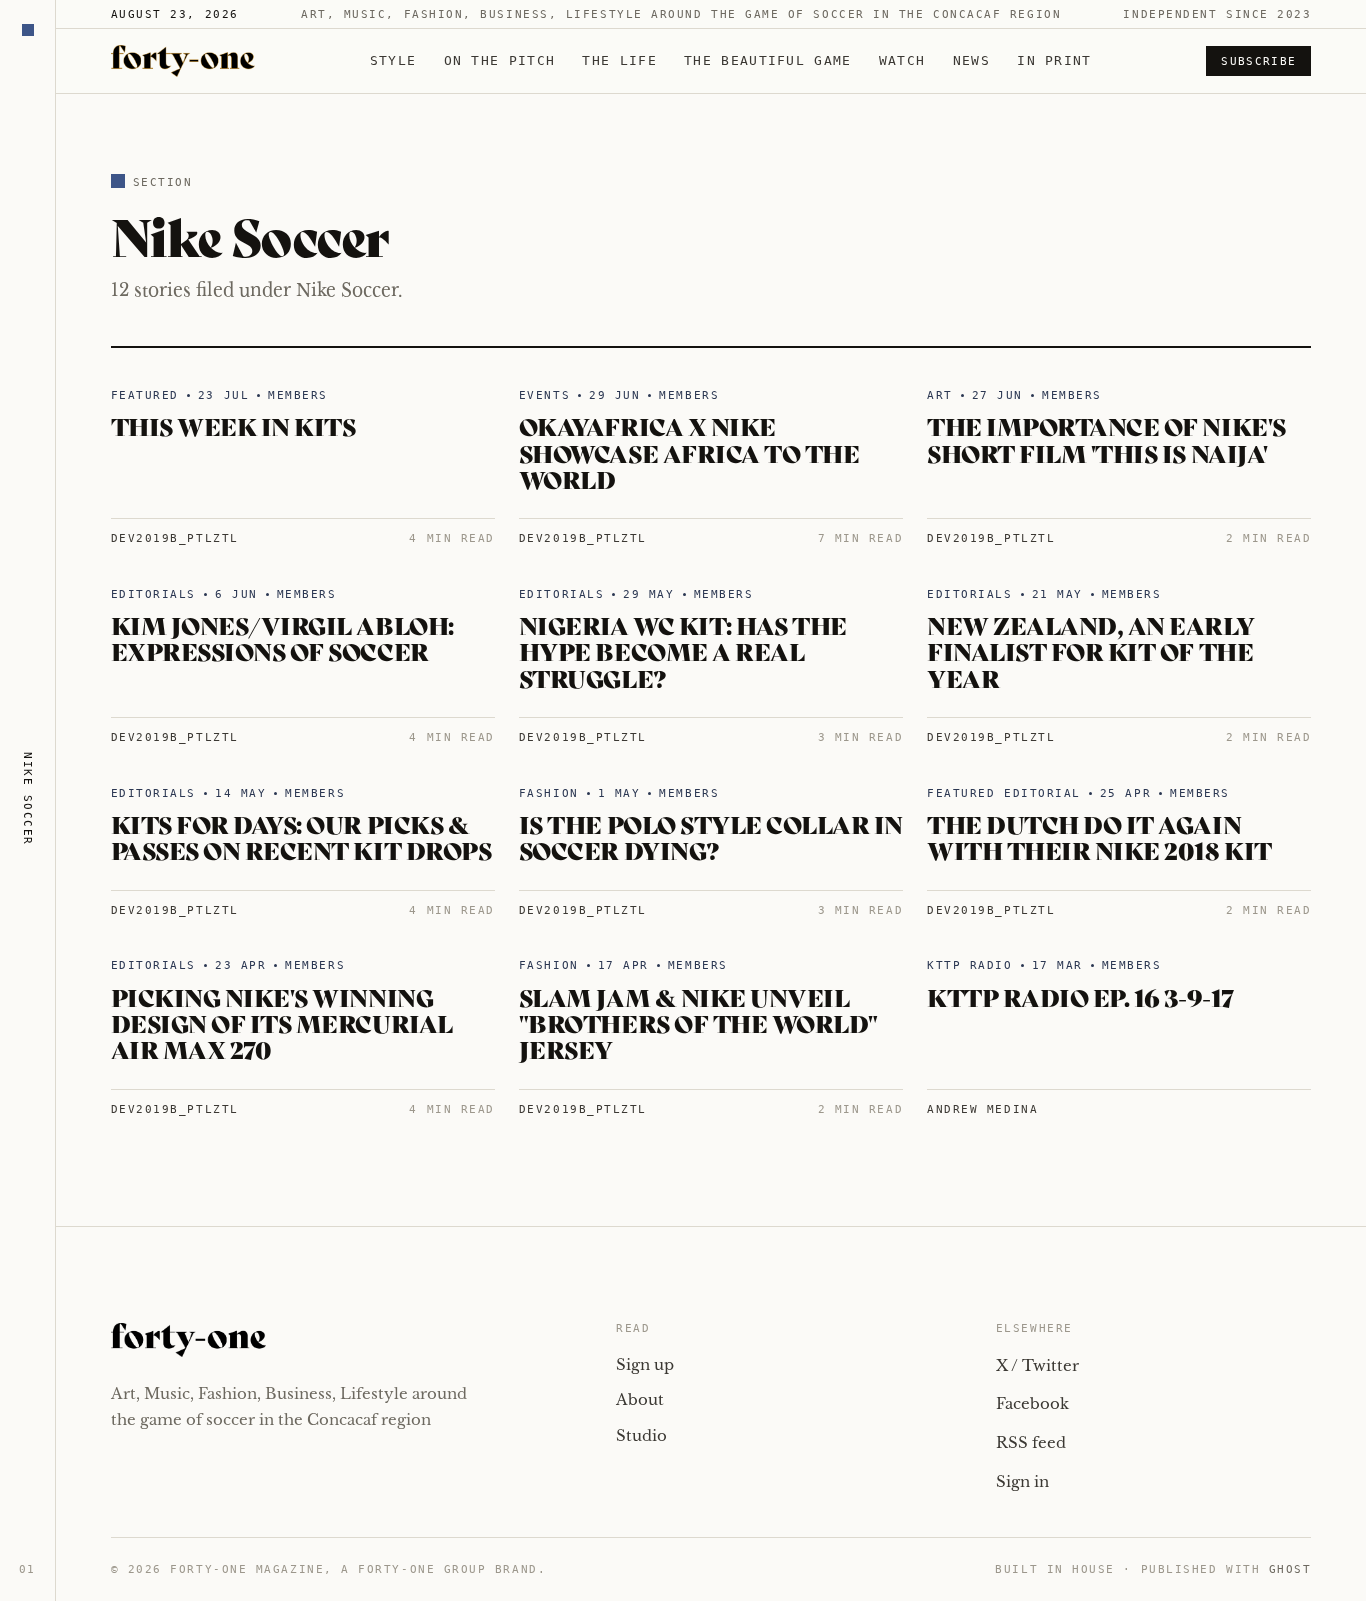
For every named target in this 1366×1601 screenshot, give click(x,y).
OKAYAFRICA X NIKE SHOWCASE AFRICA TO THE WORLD (689, 452)
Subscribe (1258, 61)
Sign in (1022, 1481)
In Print (1054, 60)
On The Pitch (500, 60)
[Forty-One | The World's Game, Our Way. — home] (183, 61)
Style (393, 60)
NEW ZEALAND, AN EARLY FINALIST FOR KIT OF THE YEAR (1090, 651)
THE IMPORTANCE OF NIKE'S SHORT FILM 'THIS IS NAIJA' (1106, 438)
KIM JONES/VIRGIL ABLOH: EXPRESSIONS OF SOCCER (282, 637)
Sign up (645, 1364)
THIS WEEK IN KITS (233, 425)
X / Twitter (1037, 1365)
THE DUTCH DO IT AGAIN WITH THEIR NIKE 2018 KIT (1099, 836)
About (640, 1399)
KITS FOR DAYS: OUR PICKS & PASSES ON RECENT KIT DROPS (301, 836)
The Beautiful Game (767, 60)
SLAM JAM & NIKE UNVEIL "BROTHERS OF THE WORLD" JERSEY (698, 1023)
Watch (902, 60)
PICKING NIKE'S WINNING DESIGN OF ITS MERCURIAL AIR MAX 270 (282, 1023)
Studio (641, 1435)
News (971, 60)
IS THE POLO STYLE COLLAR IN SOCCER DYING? (711, 836)
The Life (619, 60)
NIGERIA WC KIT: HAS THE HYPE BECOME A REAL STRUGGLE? (683, 651)
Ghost (1290, 1569)
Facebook (1032, 1403)
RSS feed (1031, 1442)
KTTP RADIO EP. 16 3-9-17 (1080, 996)
